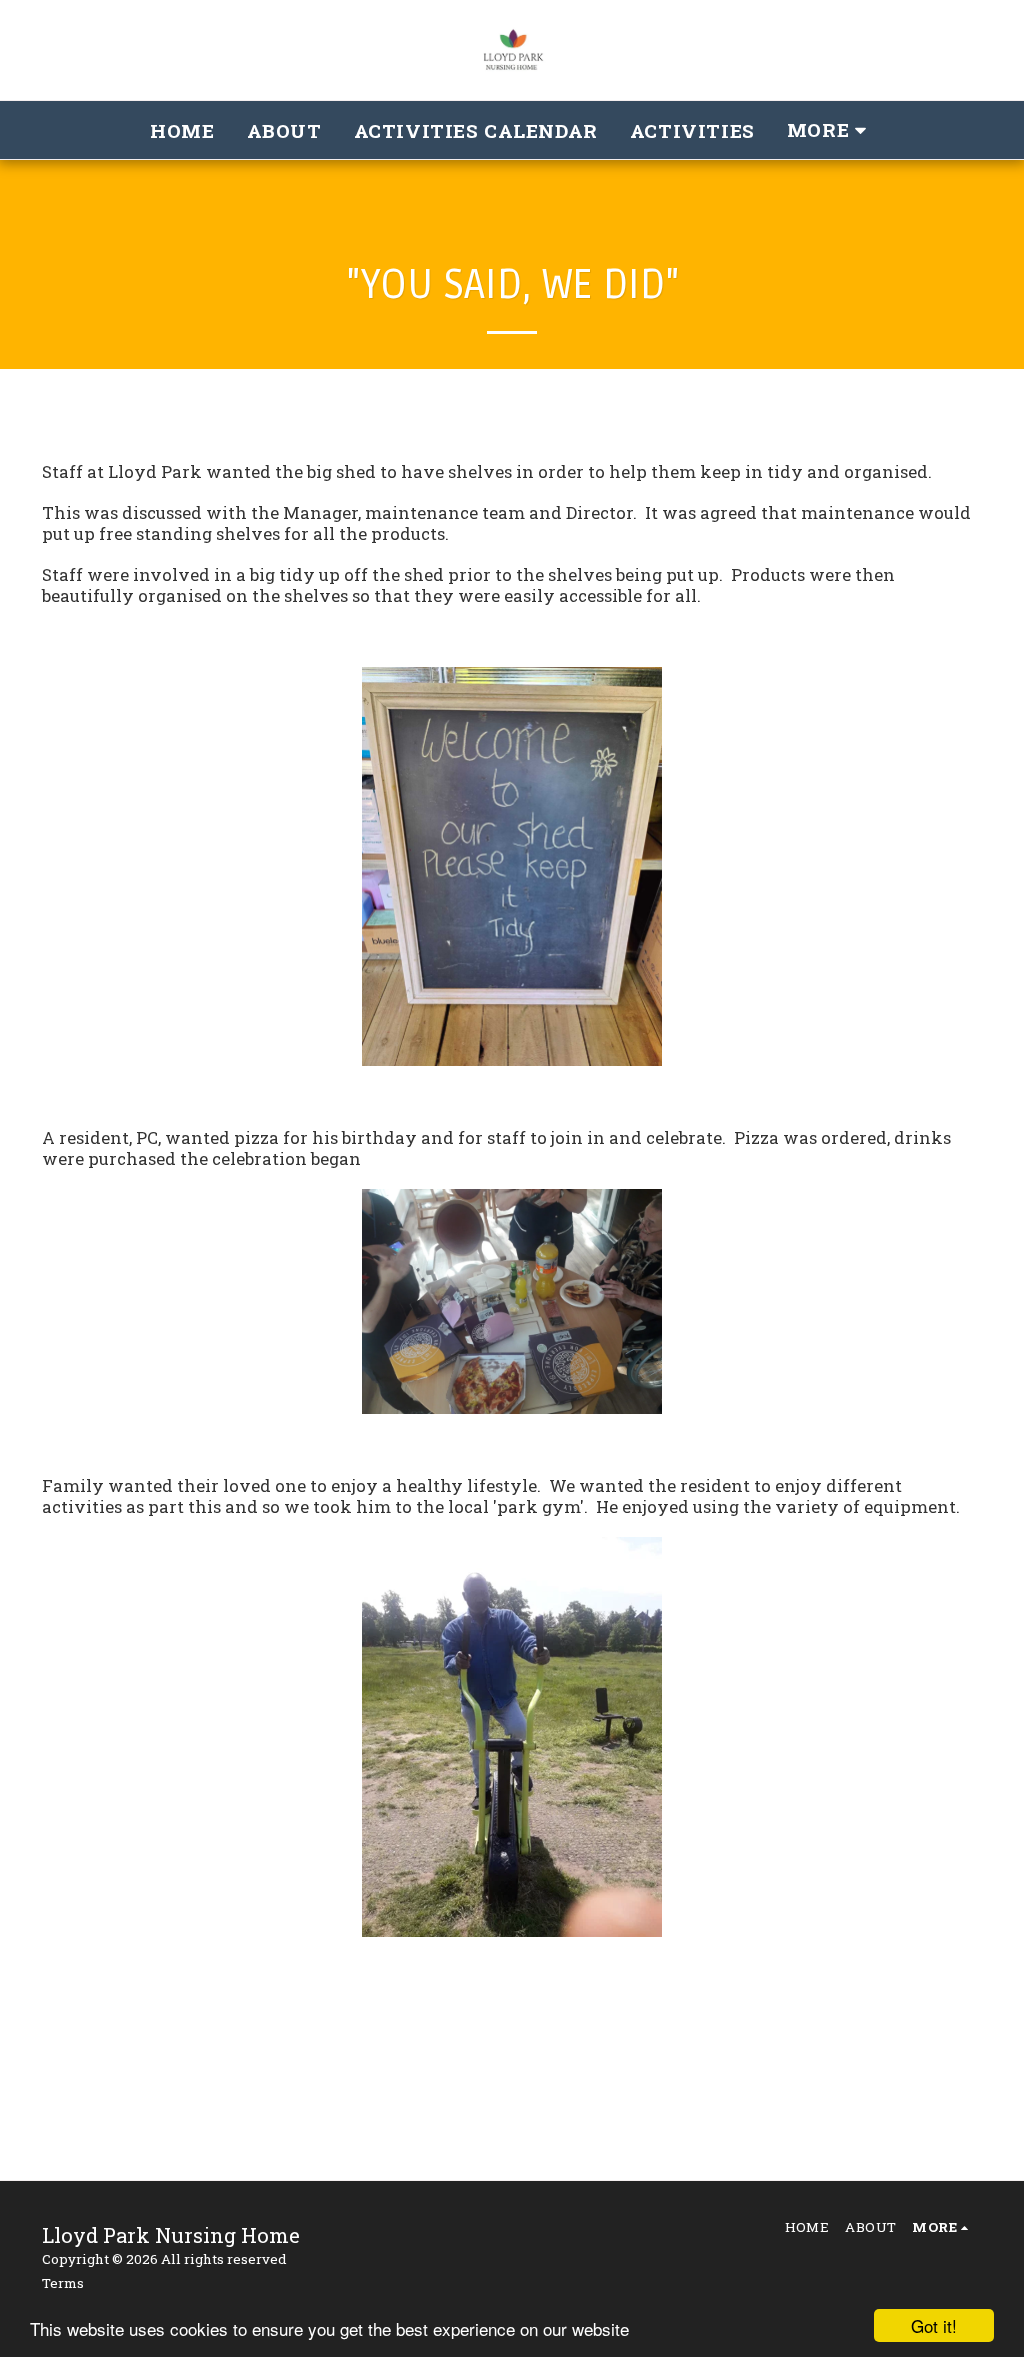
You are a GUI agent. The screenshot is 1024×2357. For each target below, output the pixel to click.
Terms (63, 2283)
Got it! (934, 2325)
